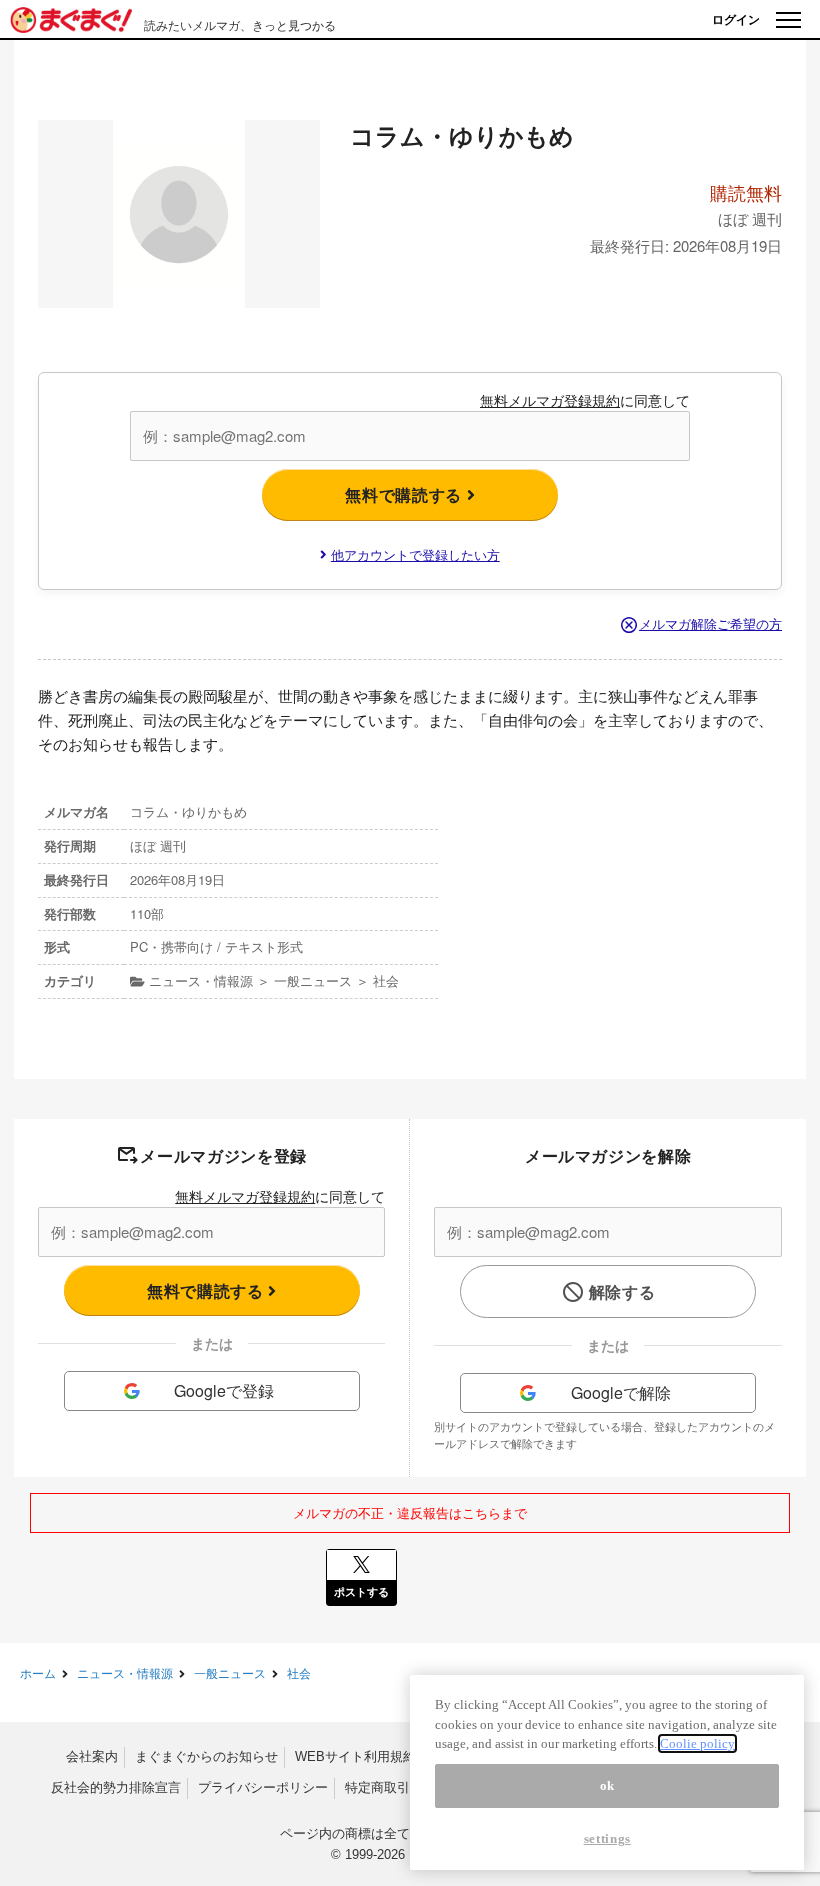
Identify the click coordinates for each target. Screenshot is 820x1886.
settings (607, 1838)
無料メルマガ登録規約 (550, 400)
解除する (622, 1291)
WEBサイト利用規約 (355, 1756)
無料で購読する (405, 494)
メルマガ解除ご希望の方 (710, 623)
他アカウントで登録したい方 (415, 554)
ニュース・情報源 (125, 1672)
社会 (299, 1672)
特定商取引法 (384, 1787)
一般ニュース (230, 1672)
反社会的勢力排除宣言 (116, 1787)
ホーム (38, 1672)
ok (607, 1785)
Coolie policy (697, 1743)
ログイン (736, 19)
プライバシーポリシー (263, 1787)
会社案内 (92, 1756)
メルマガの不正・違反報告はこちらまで (410, 1512)
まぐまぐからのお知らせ (206, 1756)
